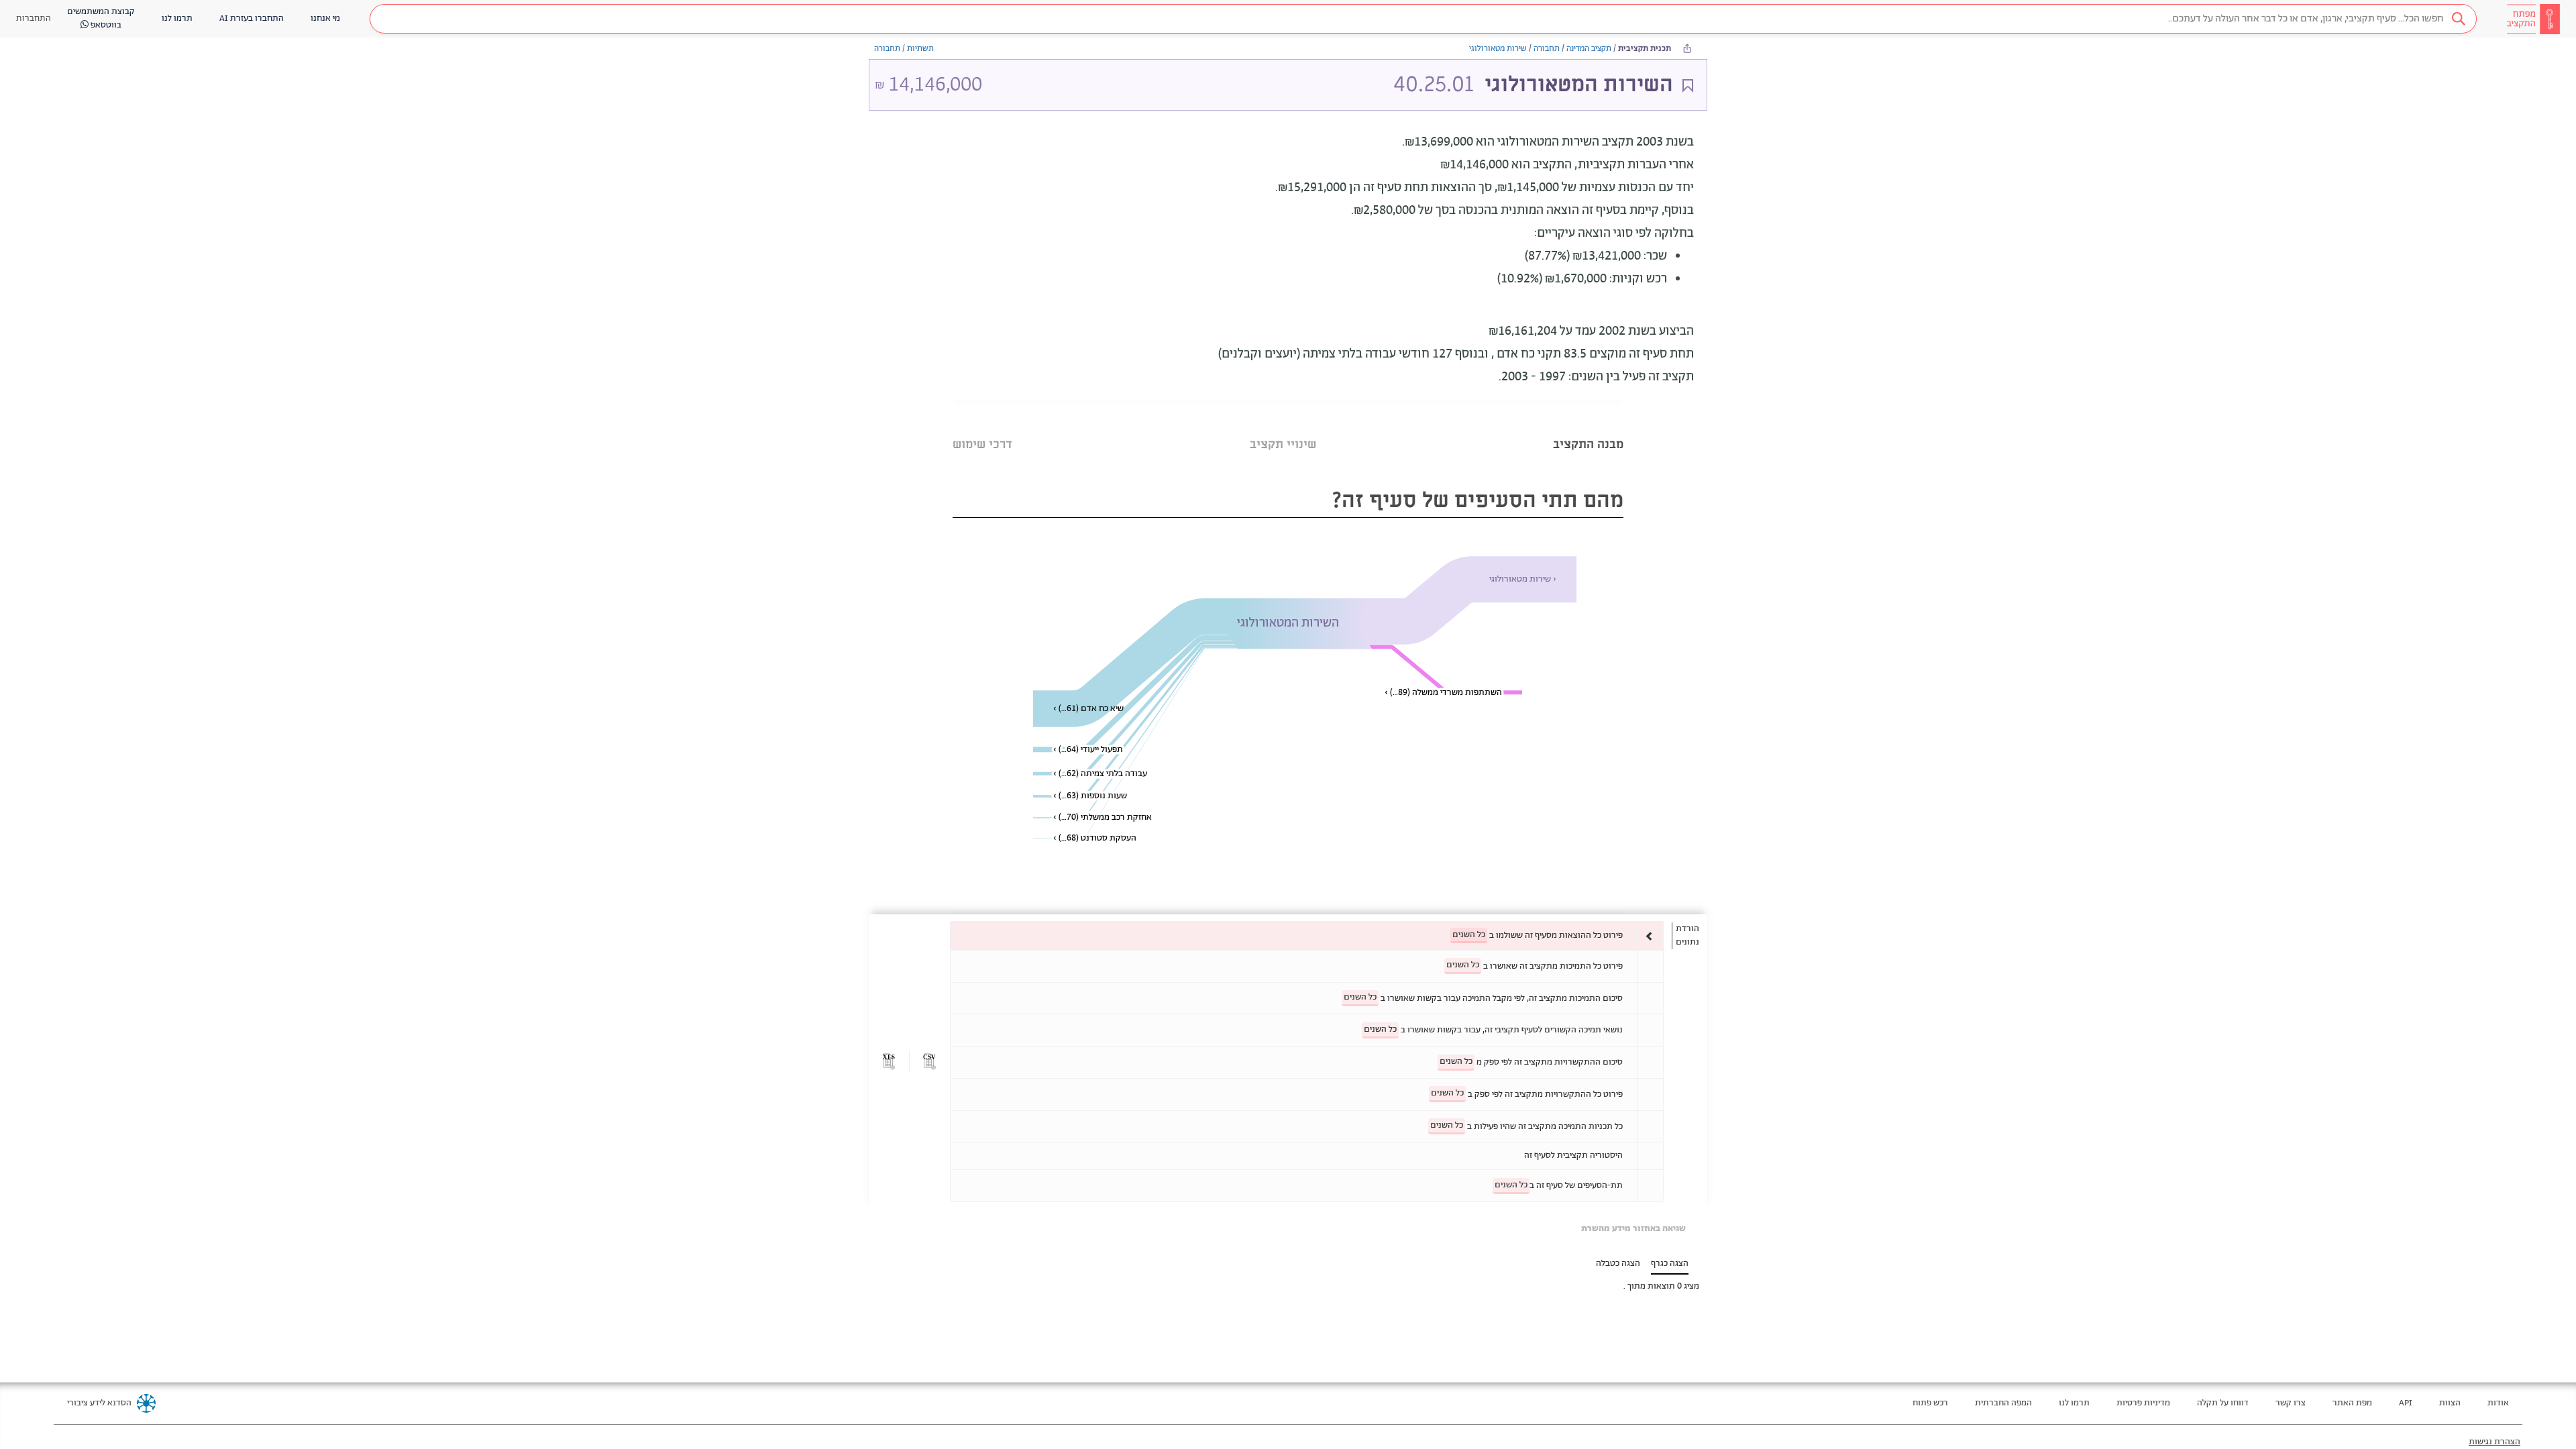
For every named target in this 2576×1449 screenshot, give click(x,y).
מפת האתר (2352, 1403)
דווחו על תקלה (2223, 1403)
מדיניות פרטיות (2143, 1403)
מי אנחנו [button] (325, 18)
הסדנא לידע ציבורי (99, 1403)
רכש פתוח (1930, 1403)
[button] (1423, 19)
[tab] (1588, 428)
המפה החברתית (2003, 1403)
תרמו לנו (2074, 1403)
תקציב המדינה (1589, 49)
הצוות (2450, 1403)
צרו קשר (2291, 1403)
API (2406, 1403)
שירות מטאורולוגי (1498, 49)
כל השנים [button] (1469, 935)
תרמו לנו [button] (177, 18)
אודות (2498, 1403)
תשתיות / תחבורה (904, 49)
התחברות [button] (34, 18)
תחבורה (1547, 49)
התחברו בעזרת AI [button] (252, 18)
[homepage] (2533, 19)
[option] (1307, 935)
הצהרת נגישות (2494, 1442)
